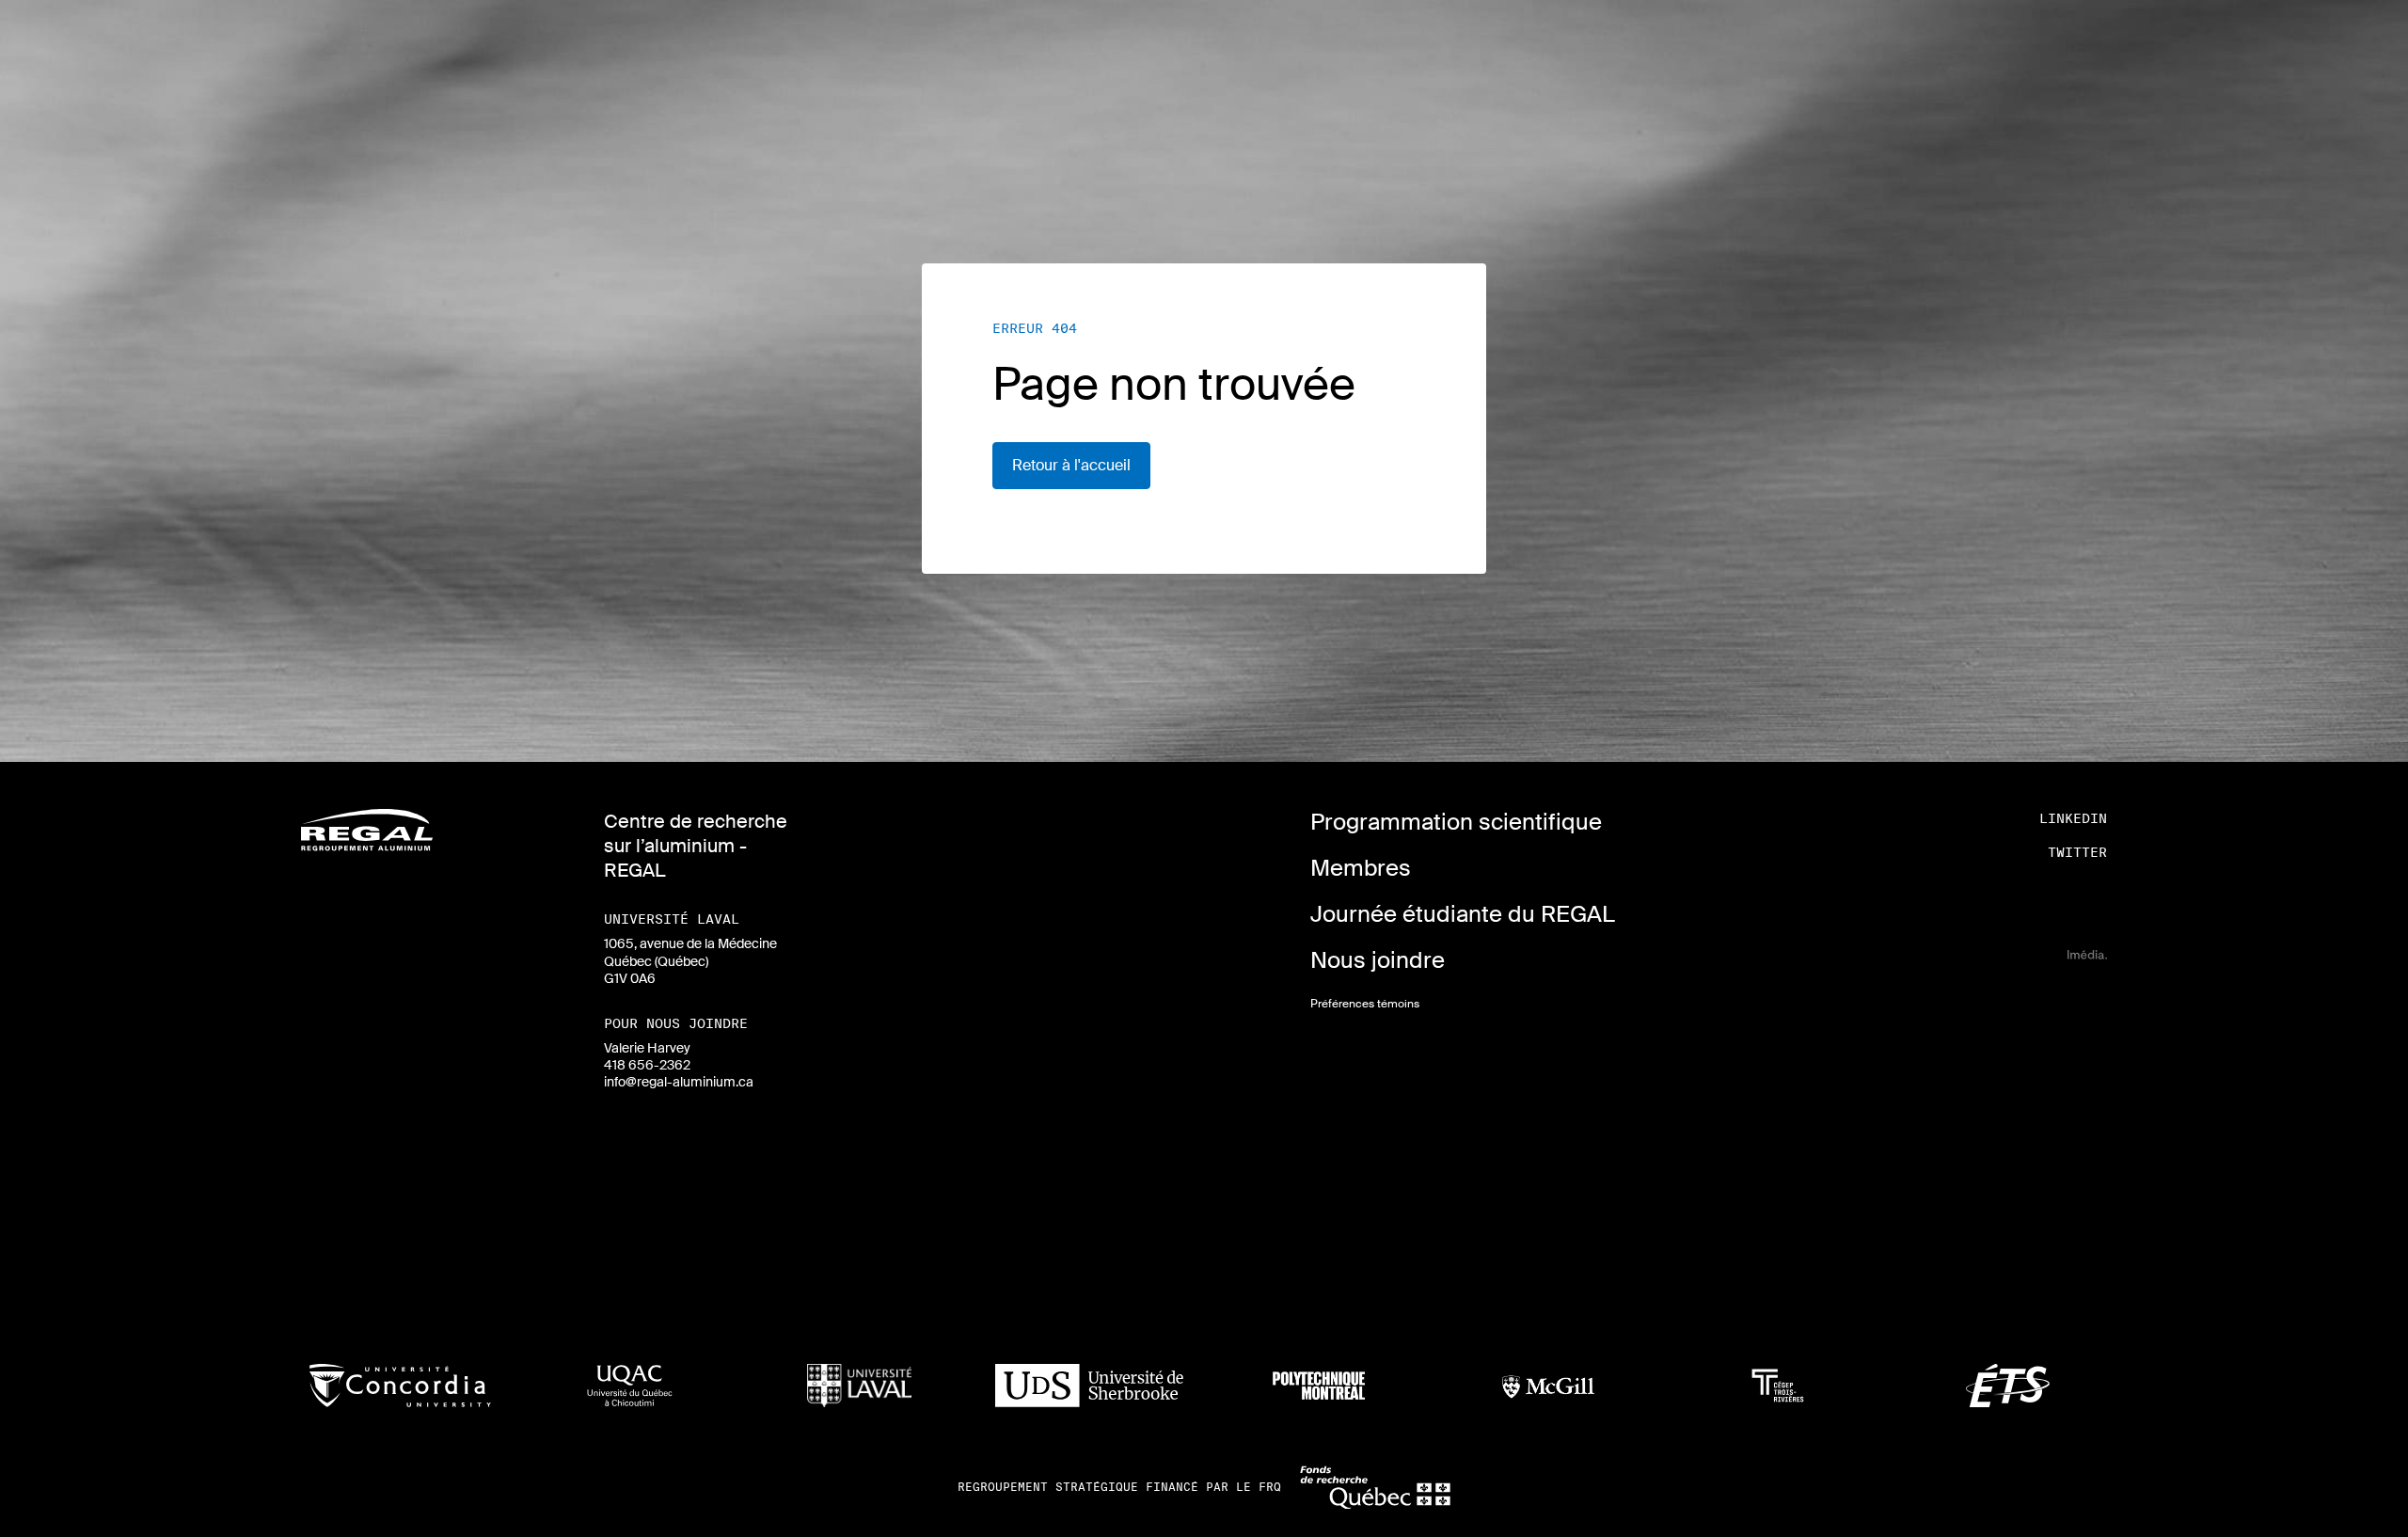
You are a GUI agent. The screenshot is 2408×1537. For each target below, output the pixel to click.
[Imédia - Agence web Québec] (2087, 954)
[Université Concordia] (400, 1386)
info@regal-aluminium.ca (679, 1082)
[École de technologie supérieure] (2008, 1386)
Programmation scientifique (1456, 822)
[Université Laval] (859, 1386)
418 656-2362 (647, 1065)
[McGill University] (1549, 1386)
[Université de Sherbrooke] (1089, 1386)
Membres (1361, 868)
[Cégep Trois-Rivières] (1778, 1386)
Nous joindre (1378, 960)
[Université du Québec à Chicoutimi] (630, 1386)
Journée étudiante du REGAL (1463, 914)
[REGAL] (367, 830)
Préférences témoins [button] (1365, 1004)
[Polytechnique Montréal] (1318, 1386)
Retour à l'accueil (1071, 465)
